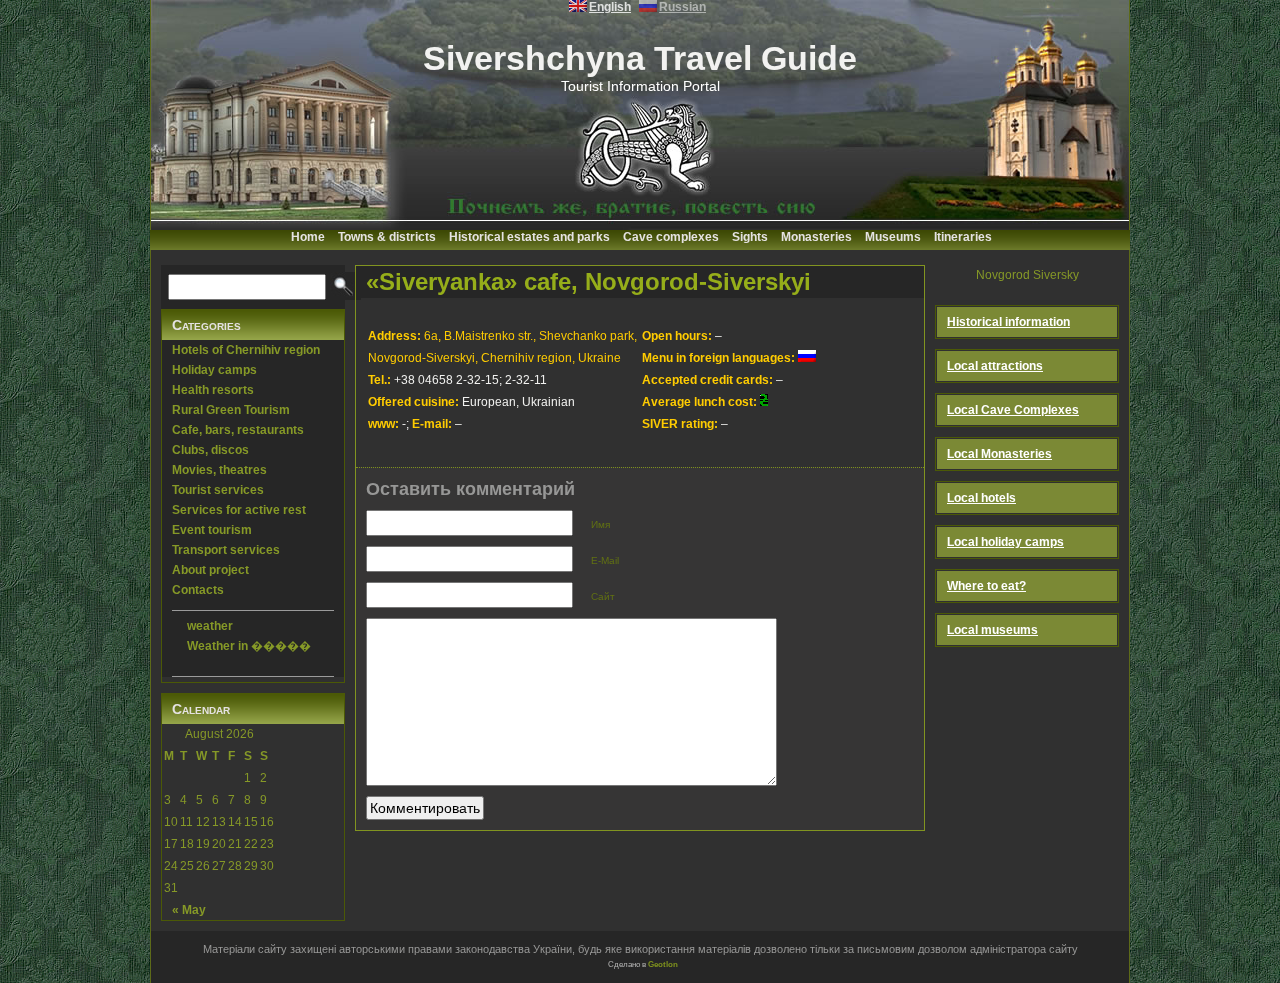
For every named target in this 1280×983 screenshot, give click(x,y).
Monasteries (816, 237)
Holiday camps (214, 370)
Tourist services (218, 490)
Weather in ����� (249, 646)
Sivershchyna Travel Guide (640, 58)
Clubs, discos (210, 450)
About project (210, 570)
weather (210, 626)
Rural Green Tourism (231, 410)
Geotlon (663, 964)
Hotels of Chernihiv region (246, 350)
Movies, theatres (219, 470)
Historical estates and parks (529, 237)
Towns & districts (387, 237)
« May (189, 910)
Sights (750, 237)
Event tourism (212, 530)
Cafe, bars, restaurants (238, 430)
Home (308, 237)
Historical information (1008, 322)
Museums (893, 237)
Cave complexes (671, 237)
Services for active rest (239, 510)
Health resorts (213, 390)
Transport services (226, 550)
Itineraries (963, 237)
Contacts (198, 590)
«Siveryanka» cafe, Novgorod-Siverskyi (588, 281)
